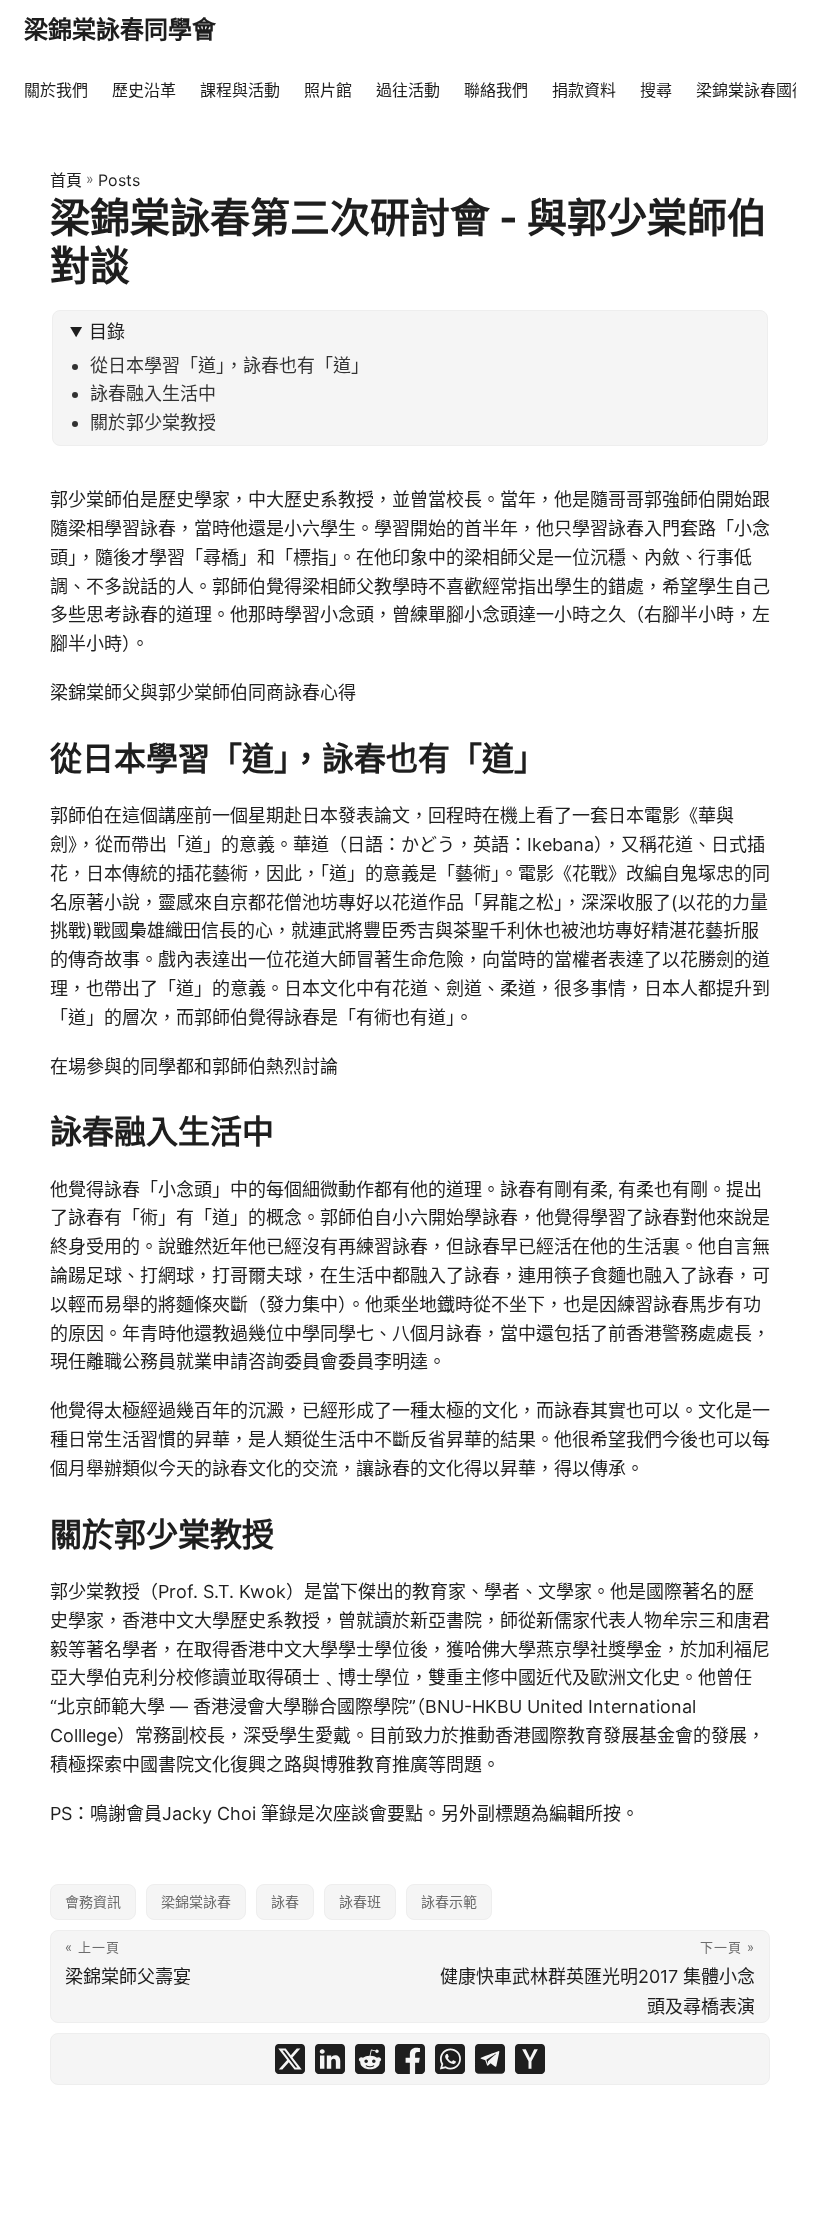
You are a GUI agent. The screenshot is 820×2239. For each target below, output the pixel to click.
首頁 (66, 180)
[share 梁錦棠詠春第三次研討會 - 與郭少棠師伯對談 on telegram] (490, 2059)
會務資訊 (93, 1901)
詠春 (285, 1901)
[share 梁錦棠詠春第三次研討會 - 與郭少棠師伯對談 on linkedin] (330, 2059)
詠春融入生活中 (153, 393)
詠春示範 (449, 1901)
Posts (119, 180)
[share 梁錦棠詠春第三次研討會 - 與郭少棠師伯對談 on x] (290, 2059)
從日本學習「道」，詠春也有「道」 (229, 365)
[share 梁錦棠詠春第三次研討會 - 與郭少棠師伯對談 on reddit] (370, 2059)
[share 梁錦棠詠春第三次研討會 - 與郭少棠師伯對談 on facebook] (410, 2059)
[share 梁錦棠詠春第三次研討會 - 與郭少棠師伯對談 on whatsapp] (450, 2059)
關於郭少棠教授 (153, 422)
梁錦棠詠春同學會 (120, 29)
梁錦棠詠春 (196, 1901)
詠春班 (360, 1901)
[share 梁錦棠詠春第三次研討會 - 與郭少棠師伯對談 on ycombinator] (530, 2059)
